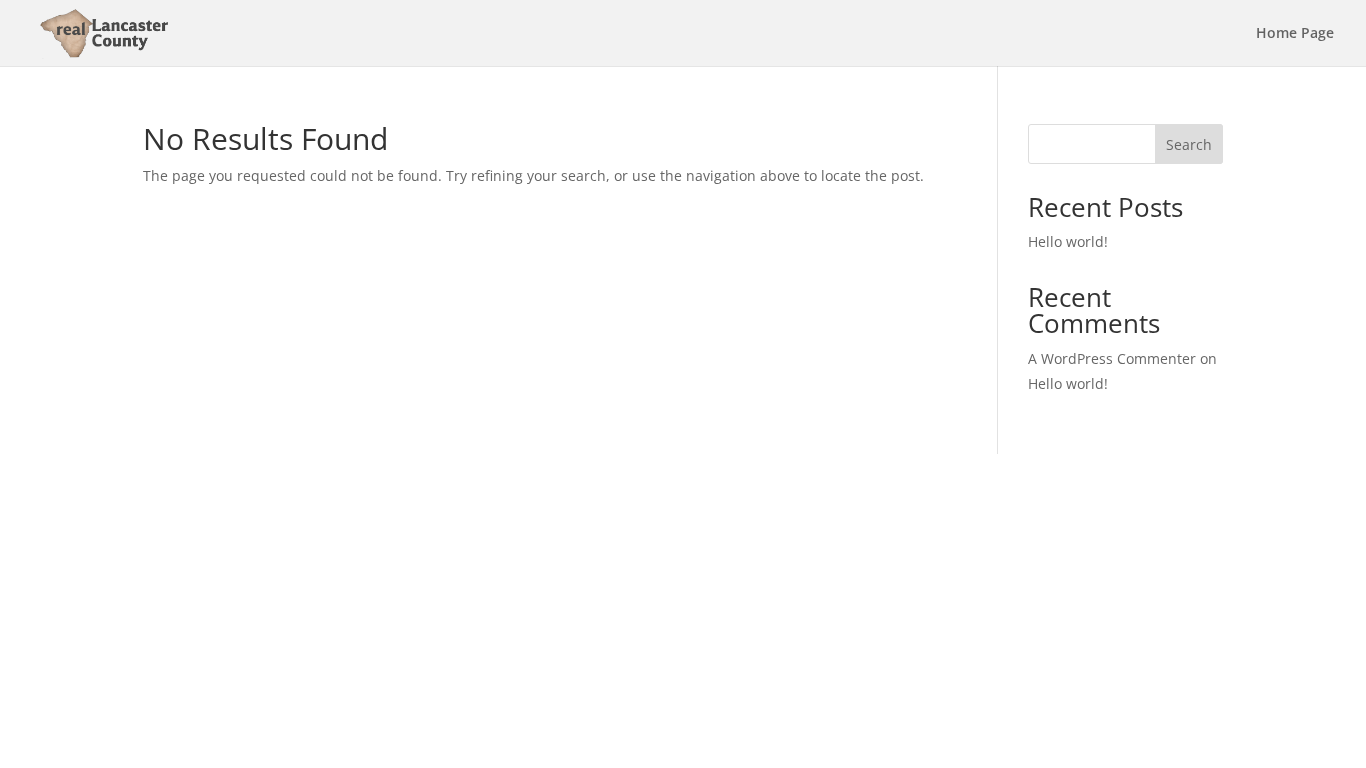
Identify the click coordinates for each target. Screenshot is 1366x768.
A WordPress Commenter (1112, 358)
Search (1189, 144)
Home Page (1295, 34)
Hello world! (1068, 241)
